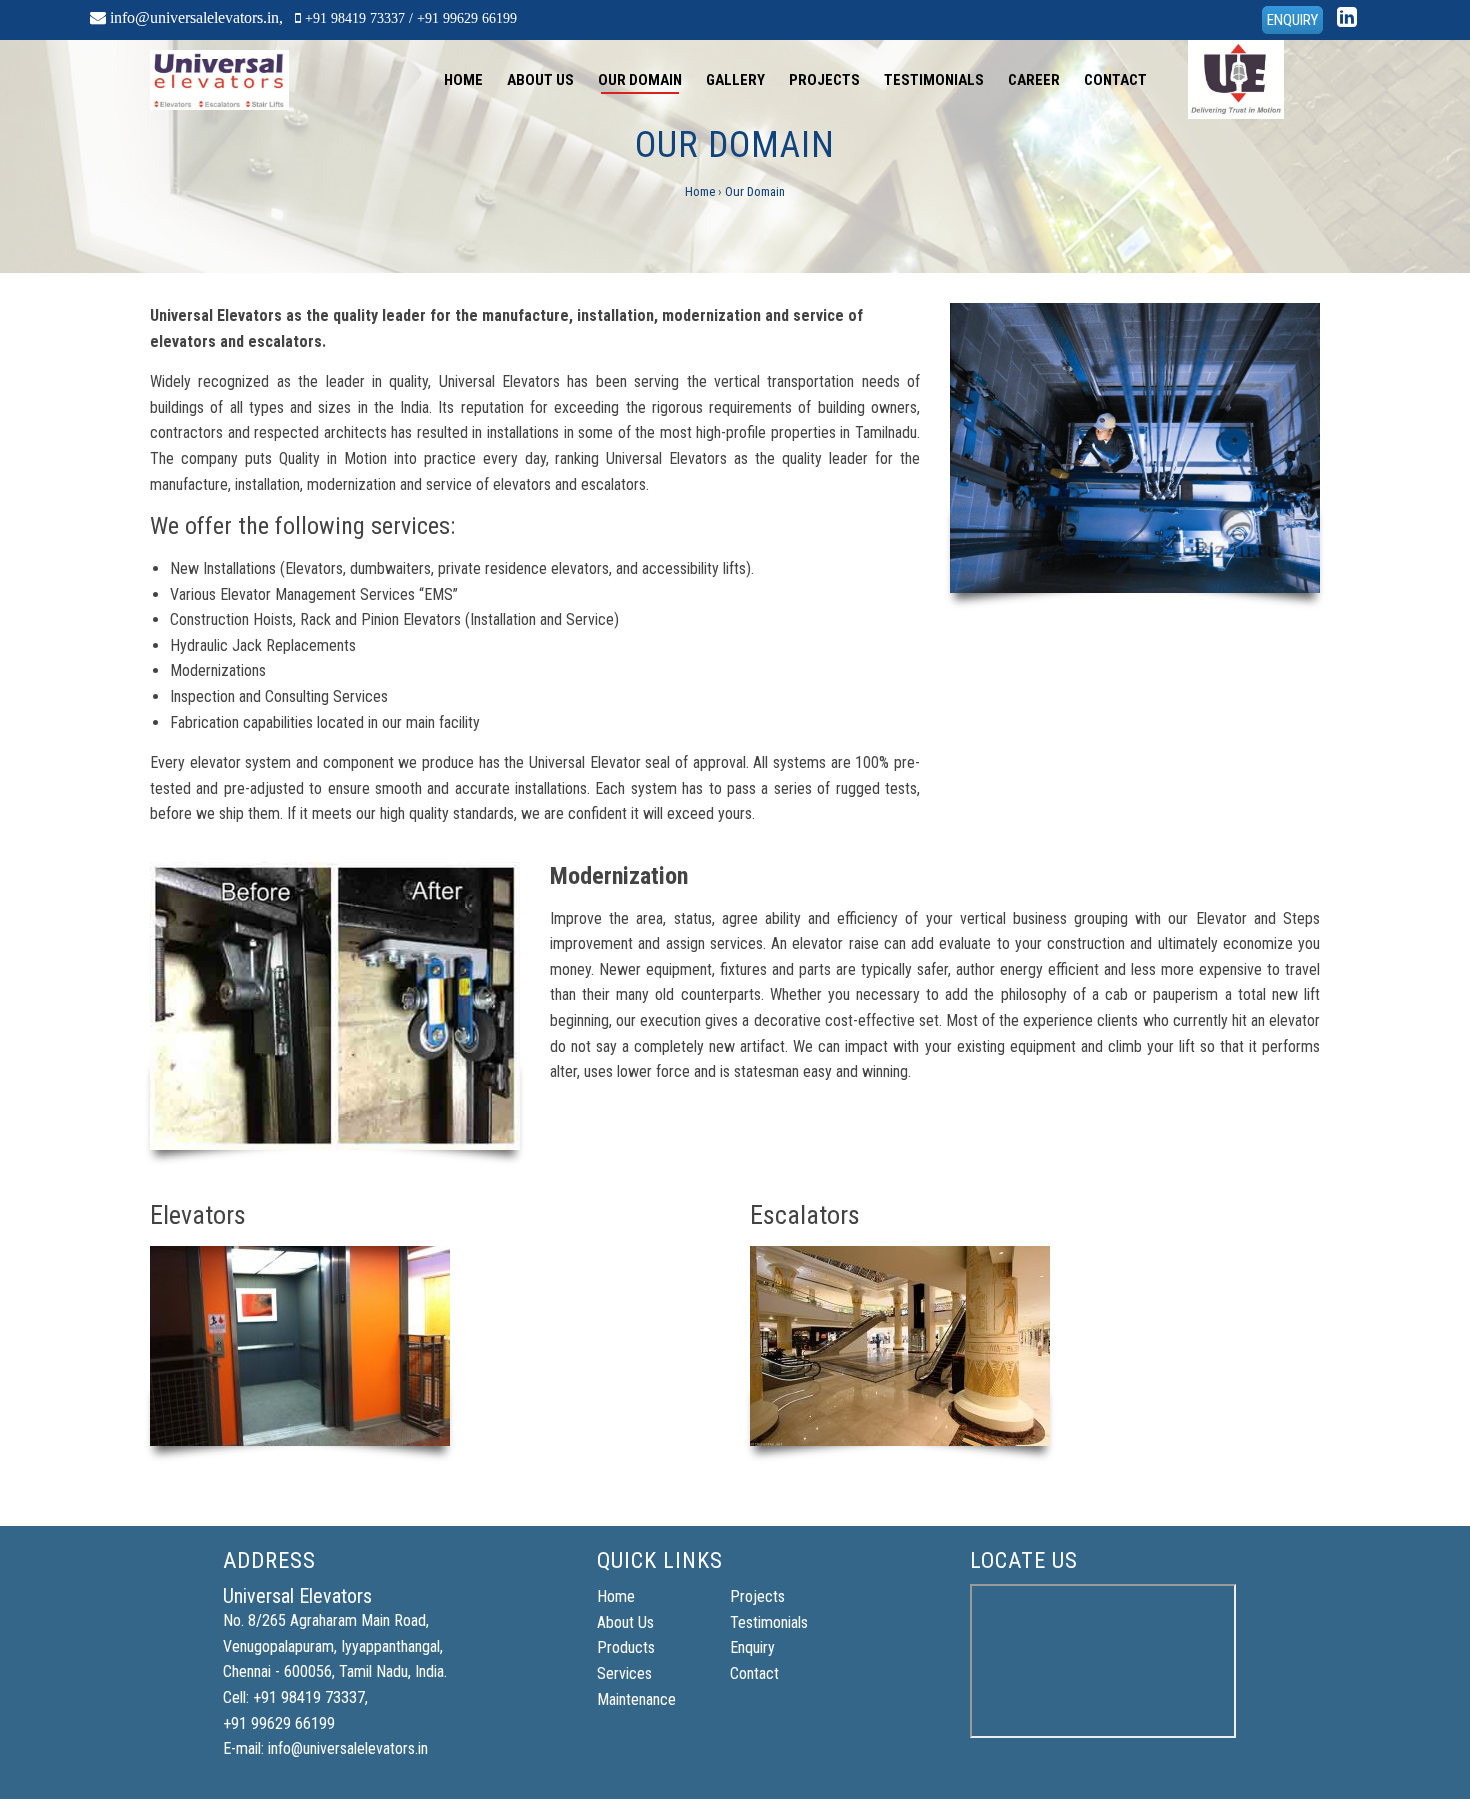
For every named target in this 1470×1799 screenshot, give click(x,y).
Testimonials (934, 80)
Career (1034, 80)
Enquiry (752, 1647)
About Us (540, 80)
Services (624, 1673)
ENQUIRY (1292, 20)
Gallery (735, 80)
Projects (824, 80)
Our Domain (640, 80)
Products (626, 1647)
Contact (1115, 80)
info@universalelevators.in (194, 17)
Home (463, 80)
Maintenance (636, 1699)
